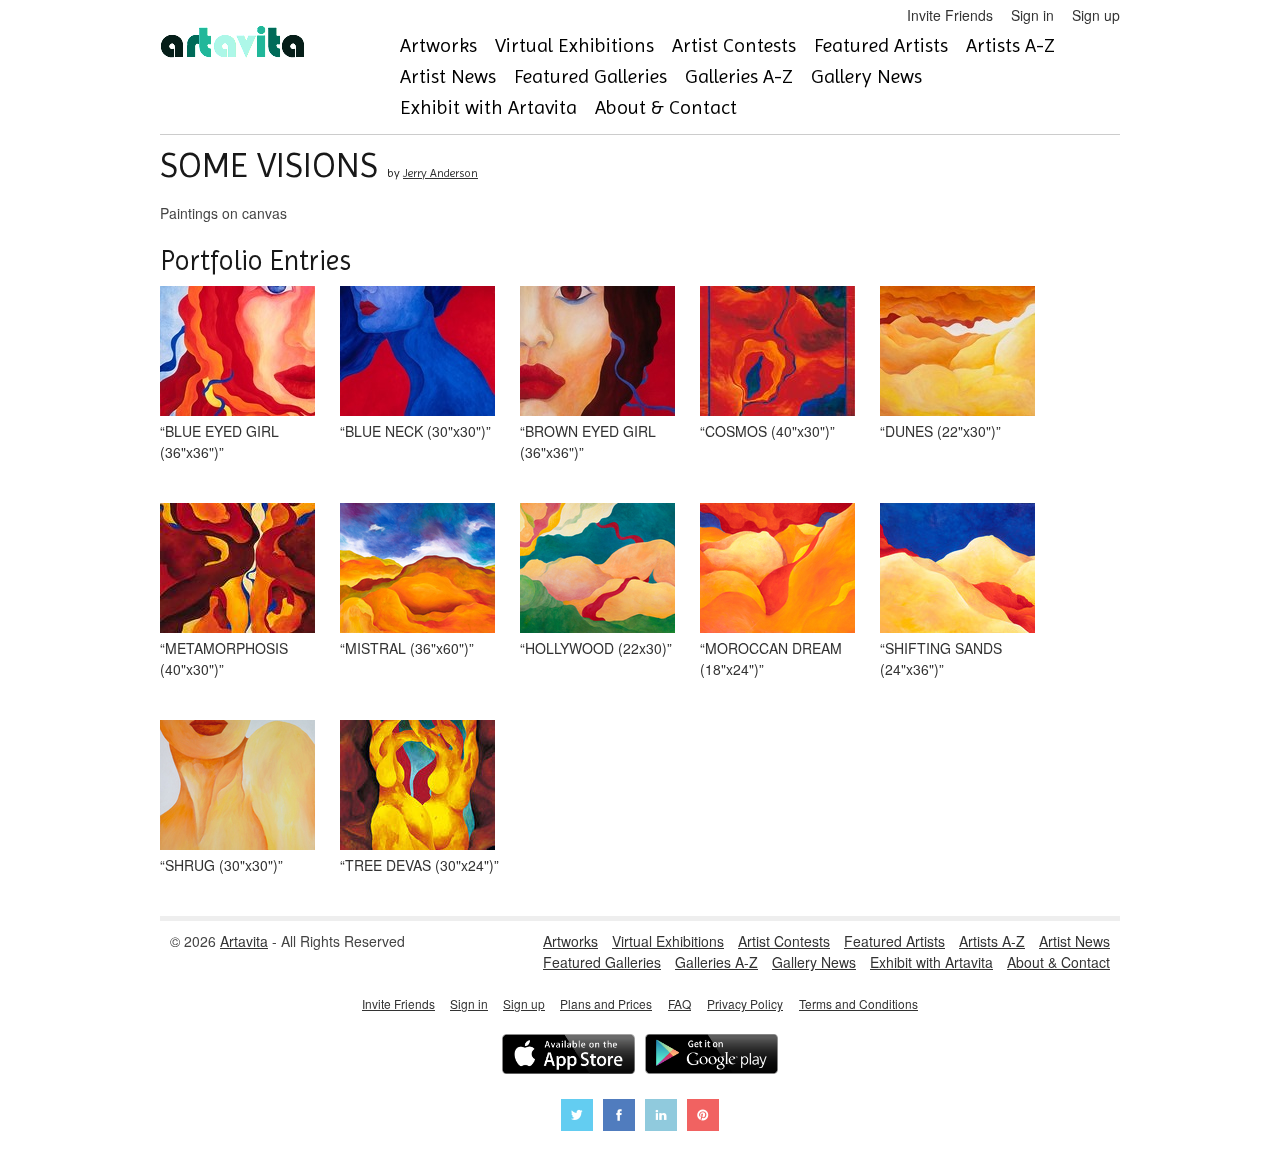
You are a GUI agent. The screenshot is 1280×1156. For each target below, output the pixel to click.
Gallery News (866, 76)
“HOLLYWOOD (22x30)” (596, 648)
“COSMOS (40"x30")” (767, 431)
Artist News (448, 76)
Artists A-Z (1010, 45)
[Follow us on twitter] (577, 1117)
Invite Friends (950, 15)
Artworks (438, 45)
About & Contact (666, 107)
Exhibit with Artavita (488, 107)
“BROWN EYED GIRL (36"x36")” (588, 441)
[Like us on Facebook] (619, 1117)
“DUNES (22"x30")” (940, 431)
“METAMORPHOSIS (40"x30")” (224, 658)
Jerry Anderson (440, 173)
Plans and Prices (606, 1003)
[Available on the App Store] (568, 1056)
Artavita (244, 941)
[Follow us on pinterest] (703, 1117)
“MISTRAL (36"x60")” (407, 648)
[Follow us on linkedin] (661, 1117)
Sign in (1032, 15)
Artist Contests (734, 45)
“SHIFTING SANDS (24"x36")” (941, 658)
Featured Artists (881, 45)
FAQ (679, 1003)
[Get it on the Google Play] (711, 1056)
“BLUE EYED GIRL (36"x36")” (219, 441)
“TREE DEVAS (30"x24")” (419, 865)
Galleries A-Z (739, 76)
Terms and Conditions (858, 1003)
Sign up (1096, 15)
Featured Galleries (590, 76)
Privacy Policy (745, 1003)
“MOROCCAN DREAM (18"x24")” (771, 658)
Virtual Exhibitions (574, 45)
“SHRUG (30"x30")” (221, 865)
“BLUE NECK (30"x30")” (415, 431)
